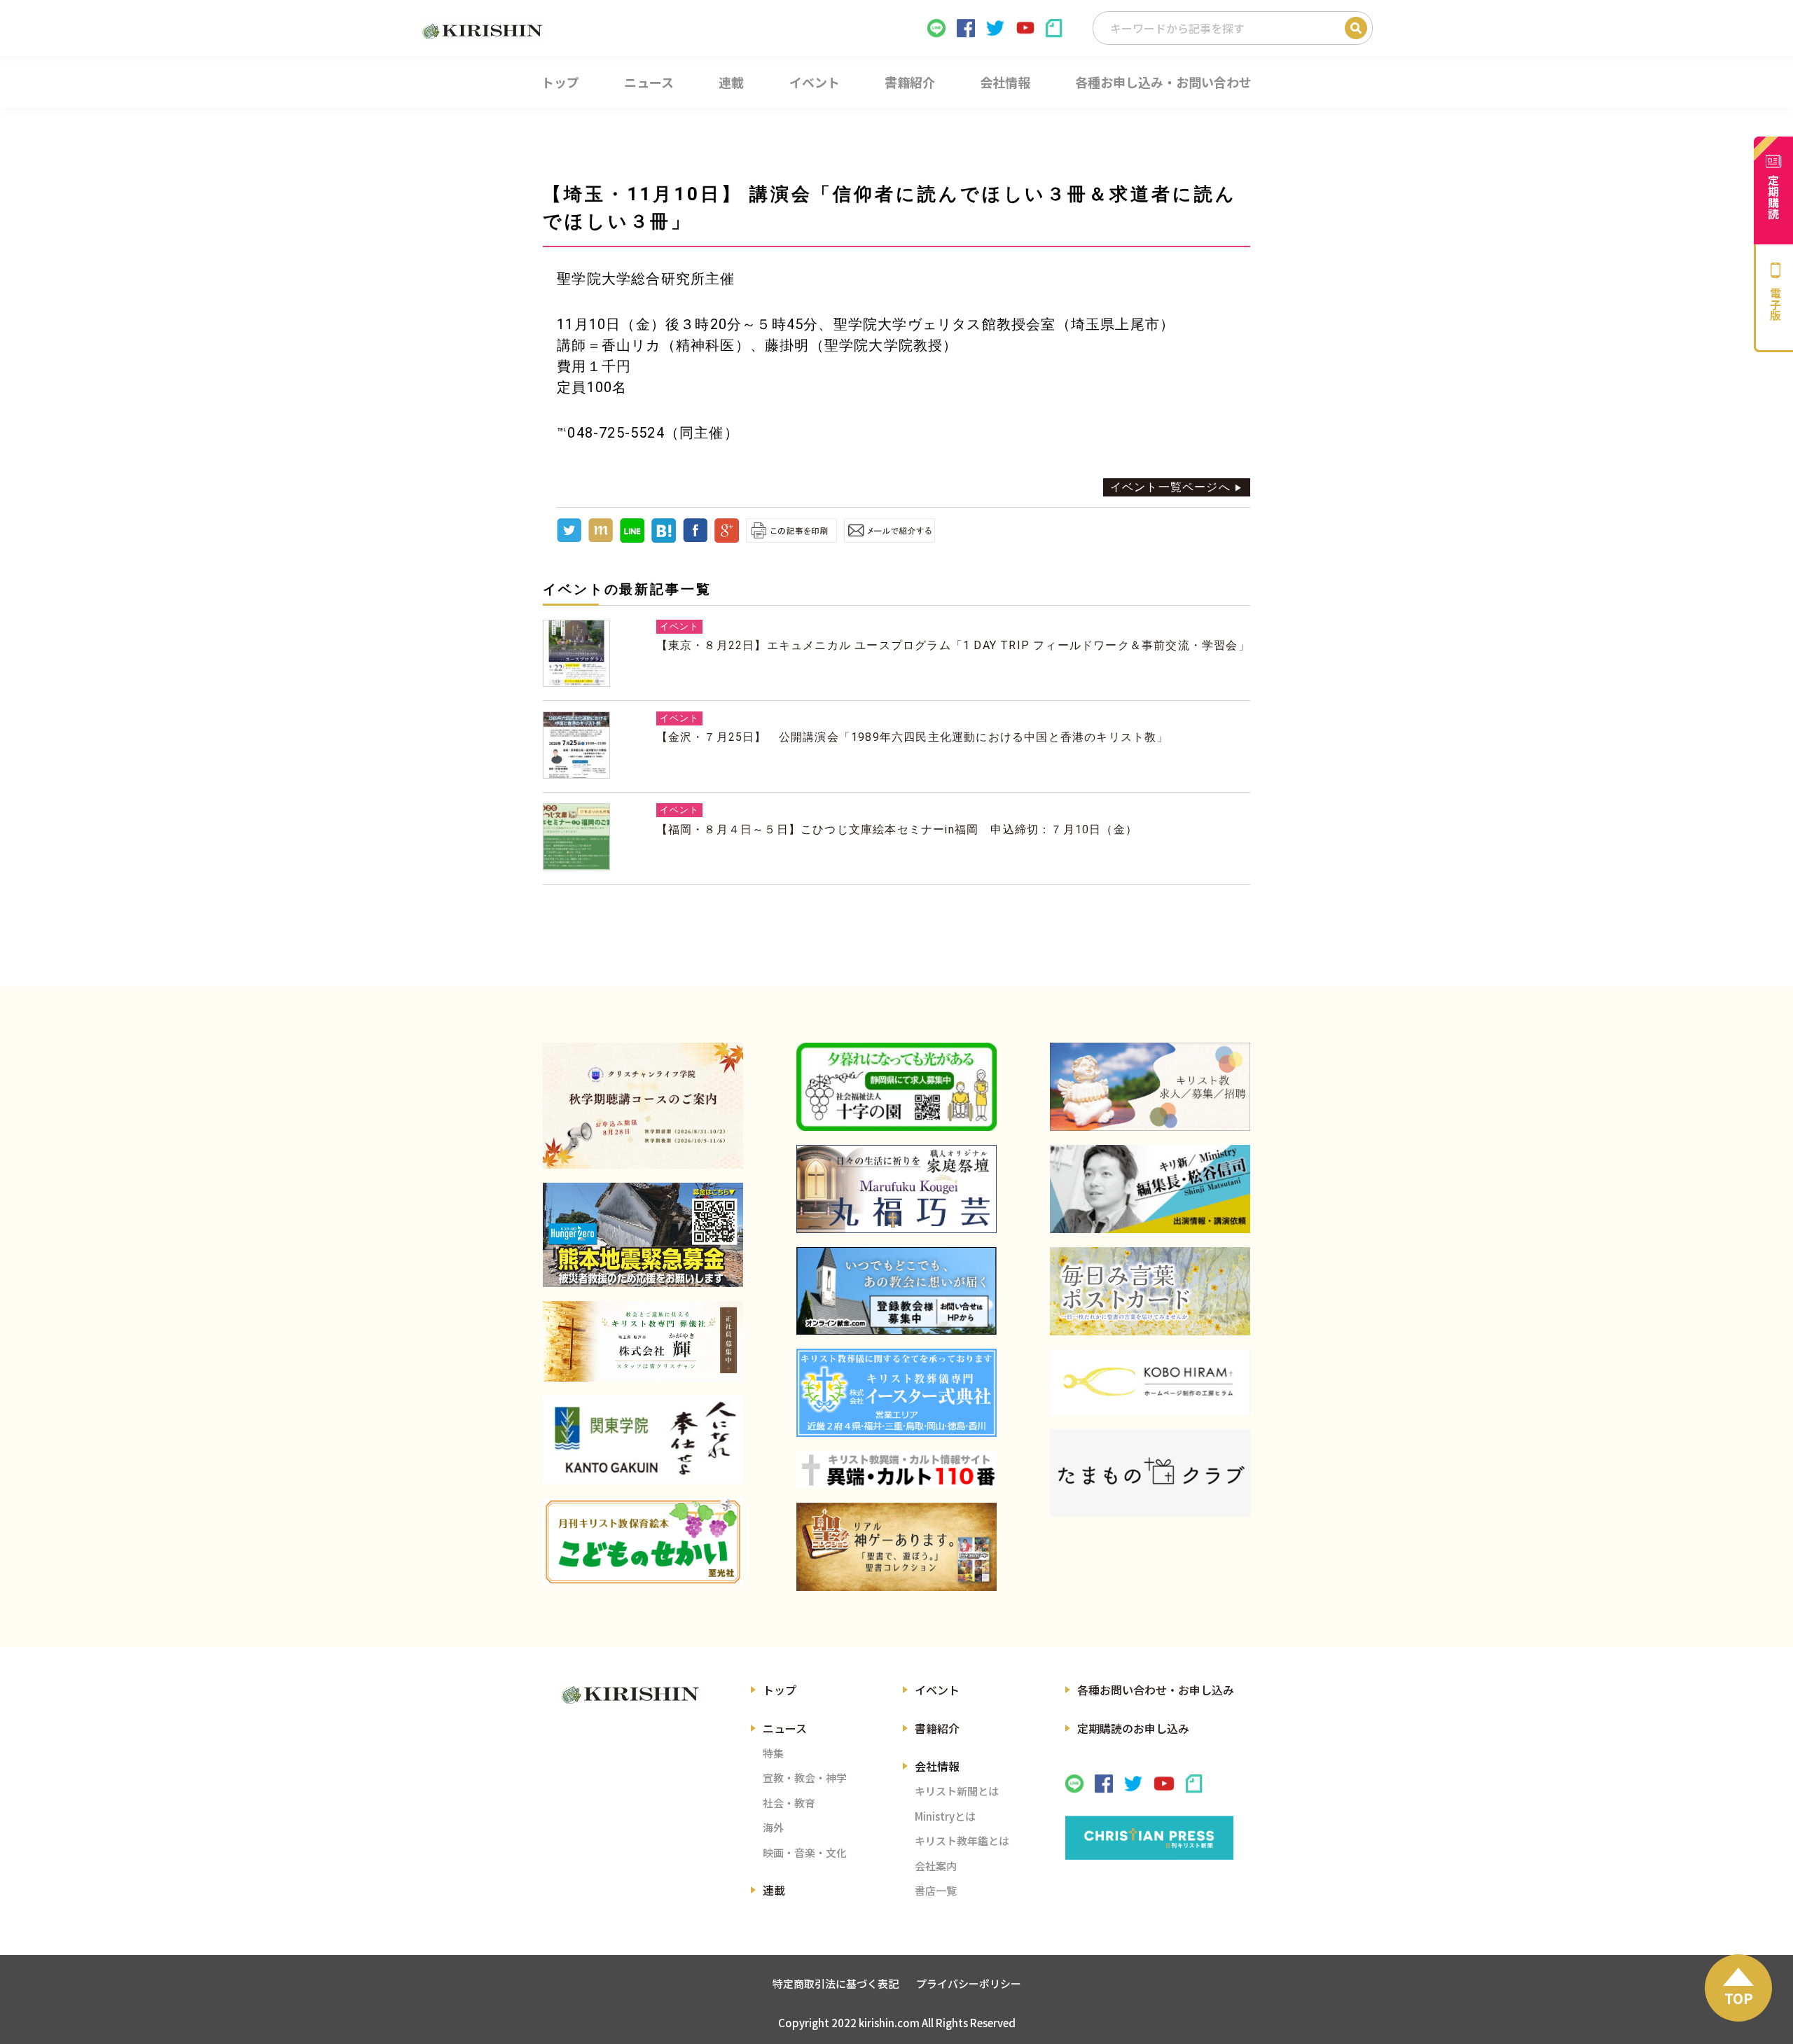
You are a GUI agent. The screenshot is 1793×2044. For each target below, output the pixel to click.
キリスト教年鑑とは (962, 1841)
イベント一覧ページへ (1170, 487)
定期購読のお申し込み (1133, 1728)
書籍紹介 (937, 1728)
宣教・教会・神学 (805, 1778)
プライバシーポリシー (969, 1983)
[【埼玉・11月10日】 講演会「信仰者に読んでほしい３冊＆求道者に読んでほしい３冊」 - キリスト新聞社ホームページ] (664, 539)
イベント (937, 1690)
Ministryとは (945, 1816)
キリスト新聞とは (957, 1791)
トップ (780, 1690)
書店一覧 (936, 1890)
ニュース (785, 1728)
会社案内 (936, 1866)
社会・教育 (789, 1803)
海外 (773, 1827)
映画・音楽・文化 (805, 1852)
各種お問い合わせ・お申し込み (1156, 1690)
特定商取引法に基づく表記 (836, 1983)
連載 (774, 1890)
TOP (1739, 1998)
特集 (773, 1753)
